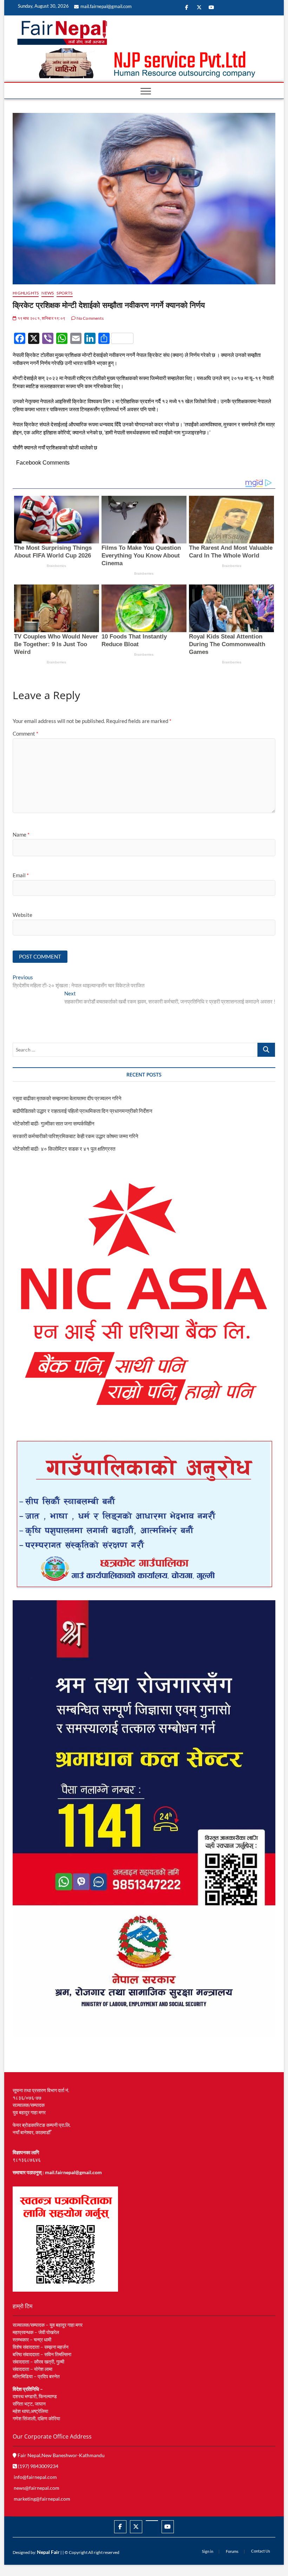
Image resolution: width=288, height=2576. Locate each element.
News (48, 293)
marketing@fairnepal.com (42, 2499)
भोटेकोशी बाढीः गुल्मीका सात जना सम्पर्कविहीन (54, 1123)
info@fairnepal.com (35, 2477)
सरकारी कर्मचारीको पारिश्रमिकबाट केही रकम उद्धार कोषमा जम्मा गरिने (76, 1136)
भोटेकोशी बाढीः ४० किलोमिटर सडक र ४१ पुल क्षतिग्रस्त (64, 1149)
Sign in (208, 2551)
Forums (232, 2551)
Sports (64, 293)
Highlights (26, 293)
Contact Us (261, 2551)
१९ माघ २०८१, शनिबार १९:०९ (41, 318)
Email (21, 875)
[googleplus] (152, 2521)
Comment (25, 733)
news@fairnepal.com (37, 2488)
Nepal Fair (48, 2552)
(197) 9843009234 (38, 2466)
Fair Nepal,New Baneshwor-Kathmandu (61, 2455)
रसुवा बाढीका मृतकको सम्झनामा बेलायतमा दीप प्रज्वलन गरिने (67, 1098)
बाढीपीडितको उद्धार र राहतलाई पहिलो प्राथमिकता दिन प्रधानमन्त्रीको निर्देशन (83, 1111)
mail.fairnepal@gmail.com (106, 6)
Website (22, 915)
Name (21, 834)
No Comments (89, 318)
